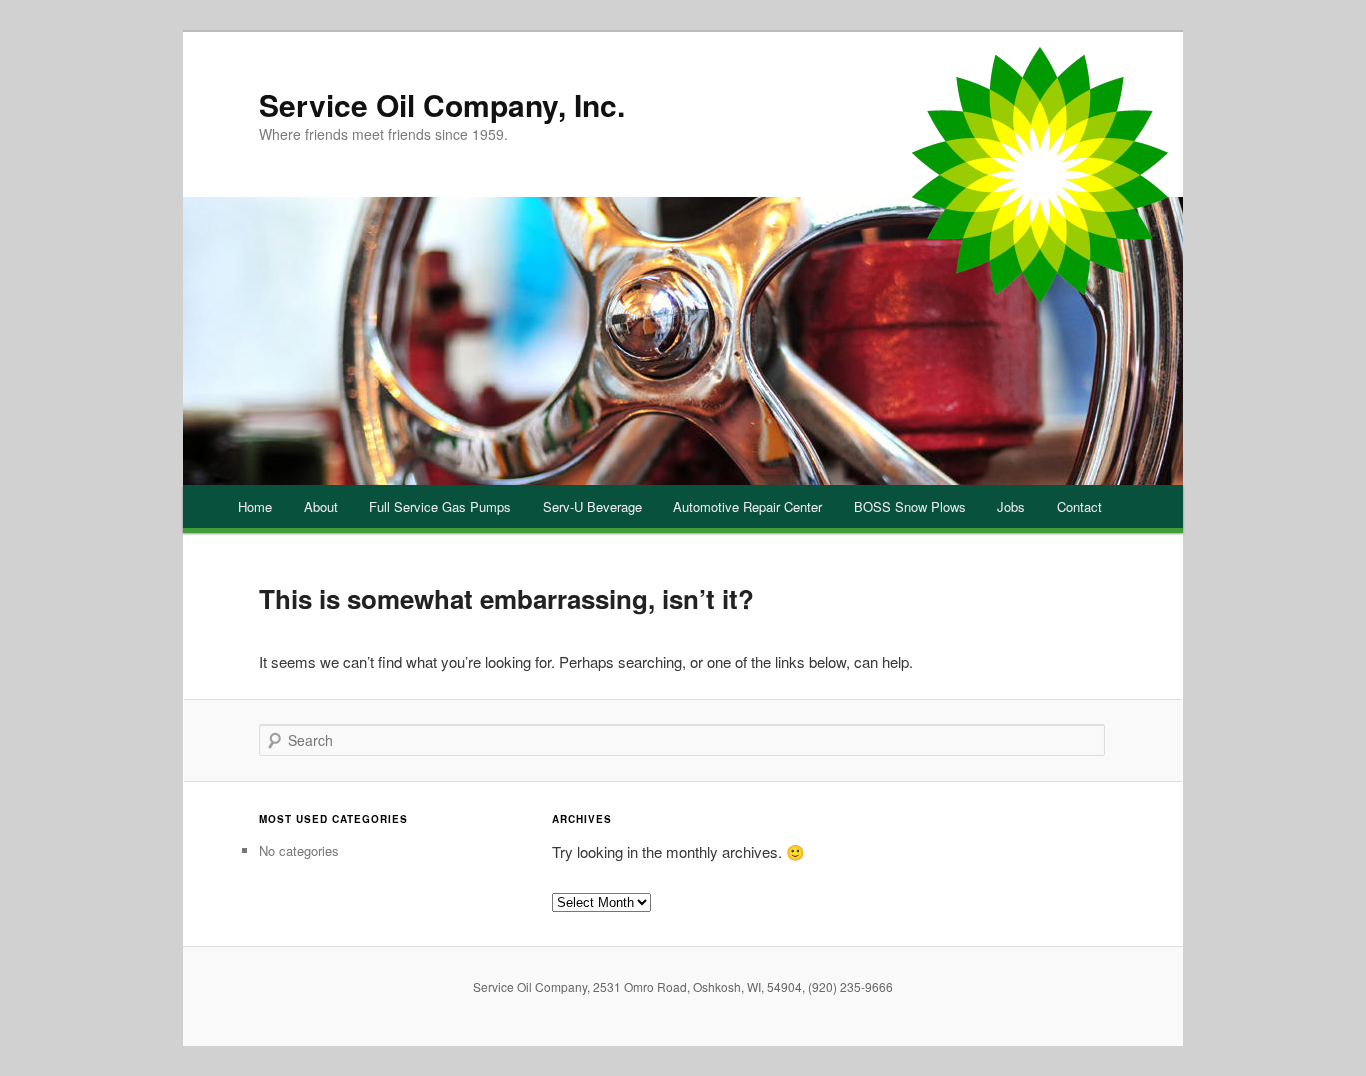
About (321, 506)
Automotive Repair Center (747, 506)
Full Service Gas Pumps (440, 506)
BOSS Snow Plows (910, 506)
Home (255, 506)
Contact (1079, 506)
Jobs (1011, 506)
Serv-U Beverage (592, 506)
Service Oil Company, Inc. (442, 104)
